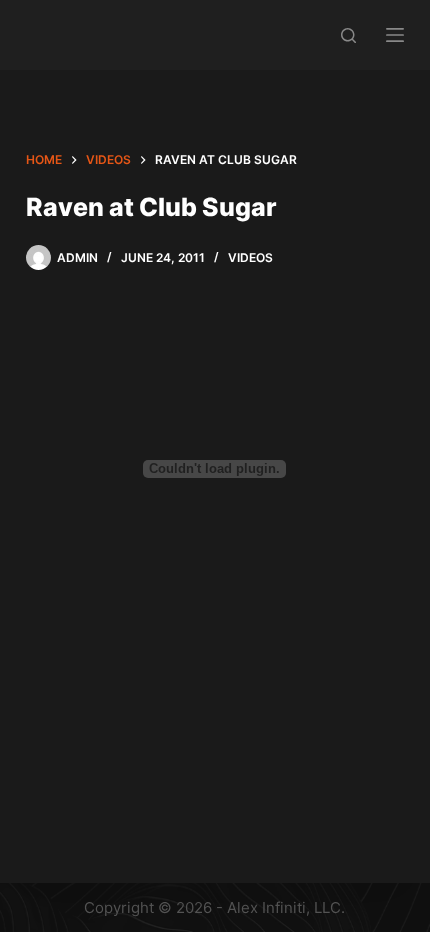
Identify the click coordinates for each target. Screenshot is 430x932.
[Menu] (395, 35)
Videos (250, 257)
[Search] (348, 35)
